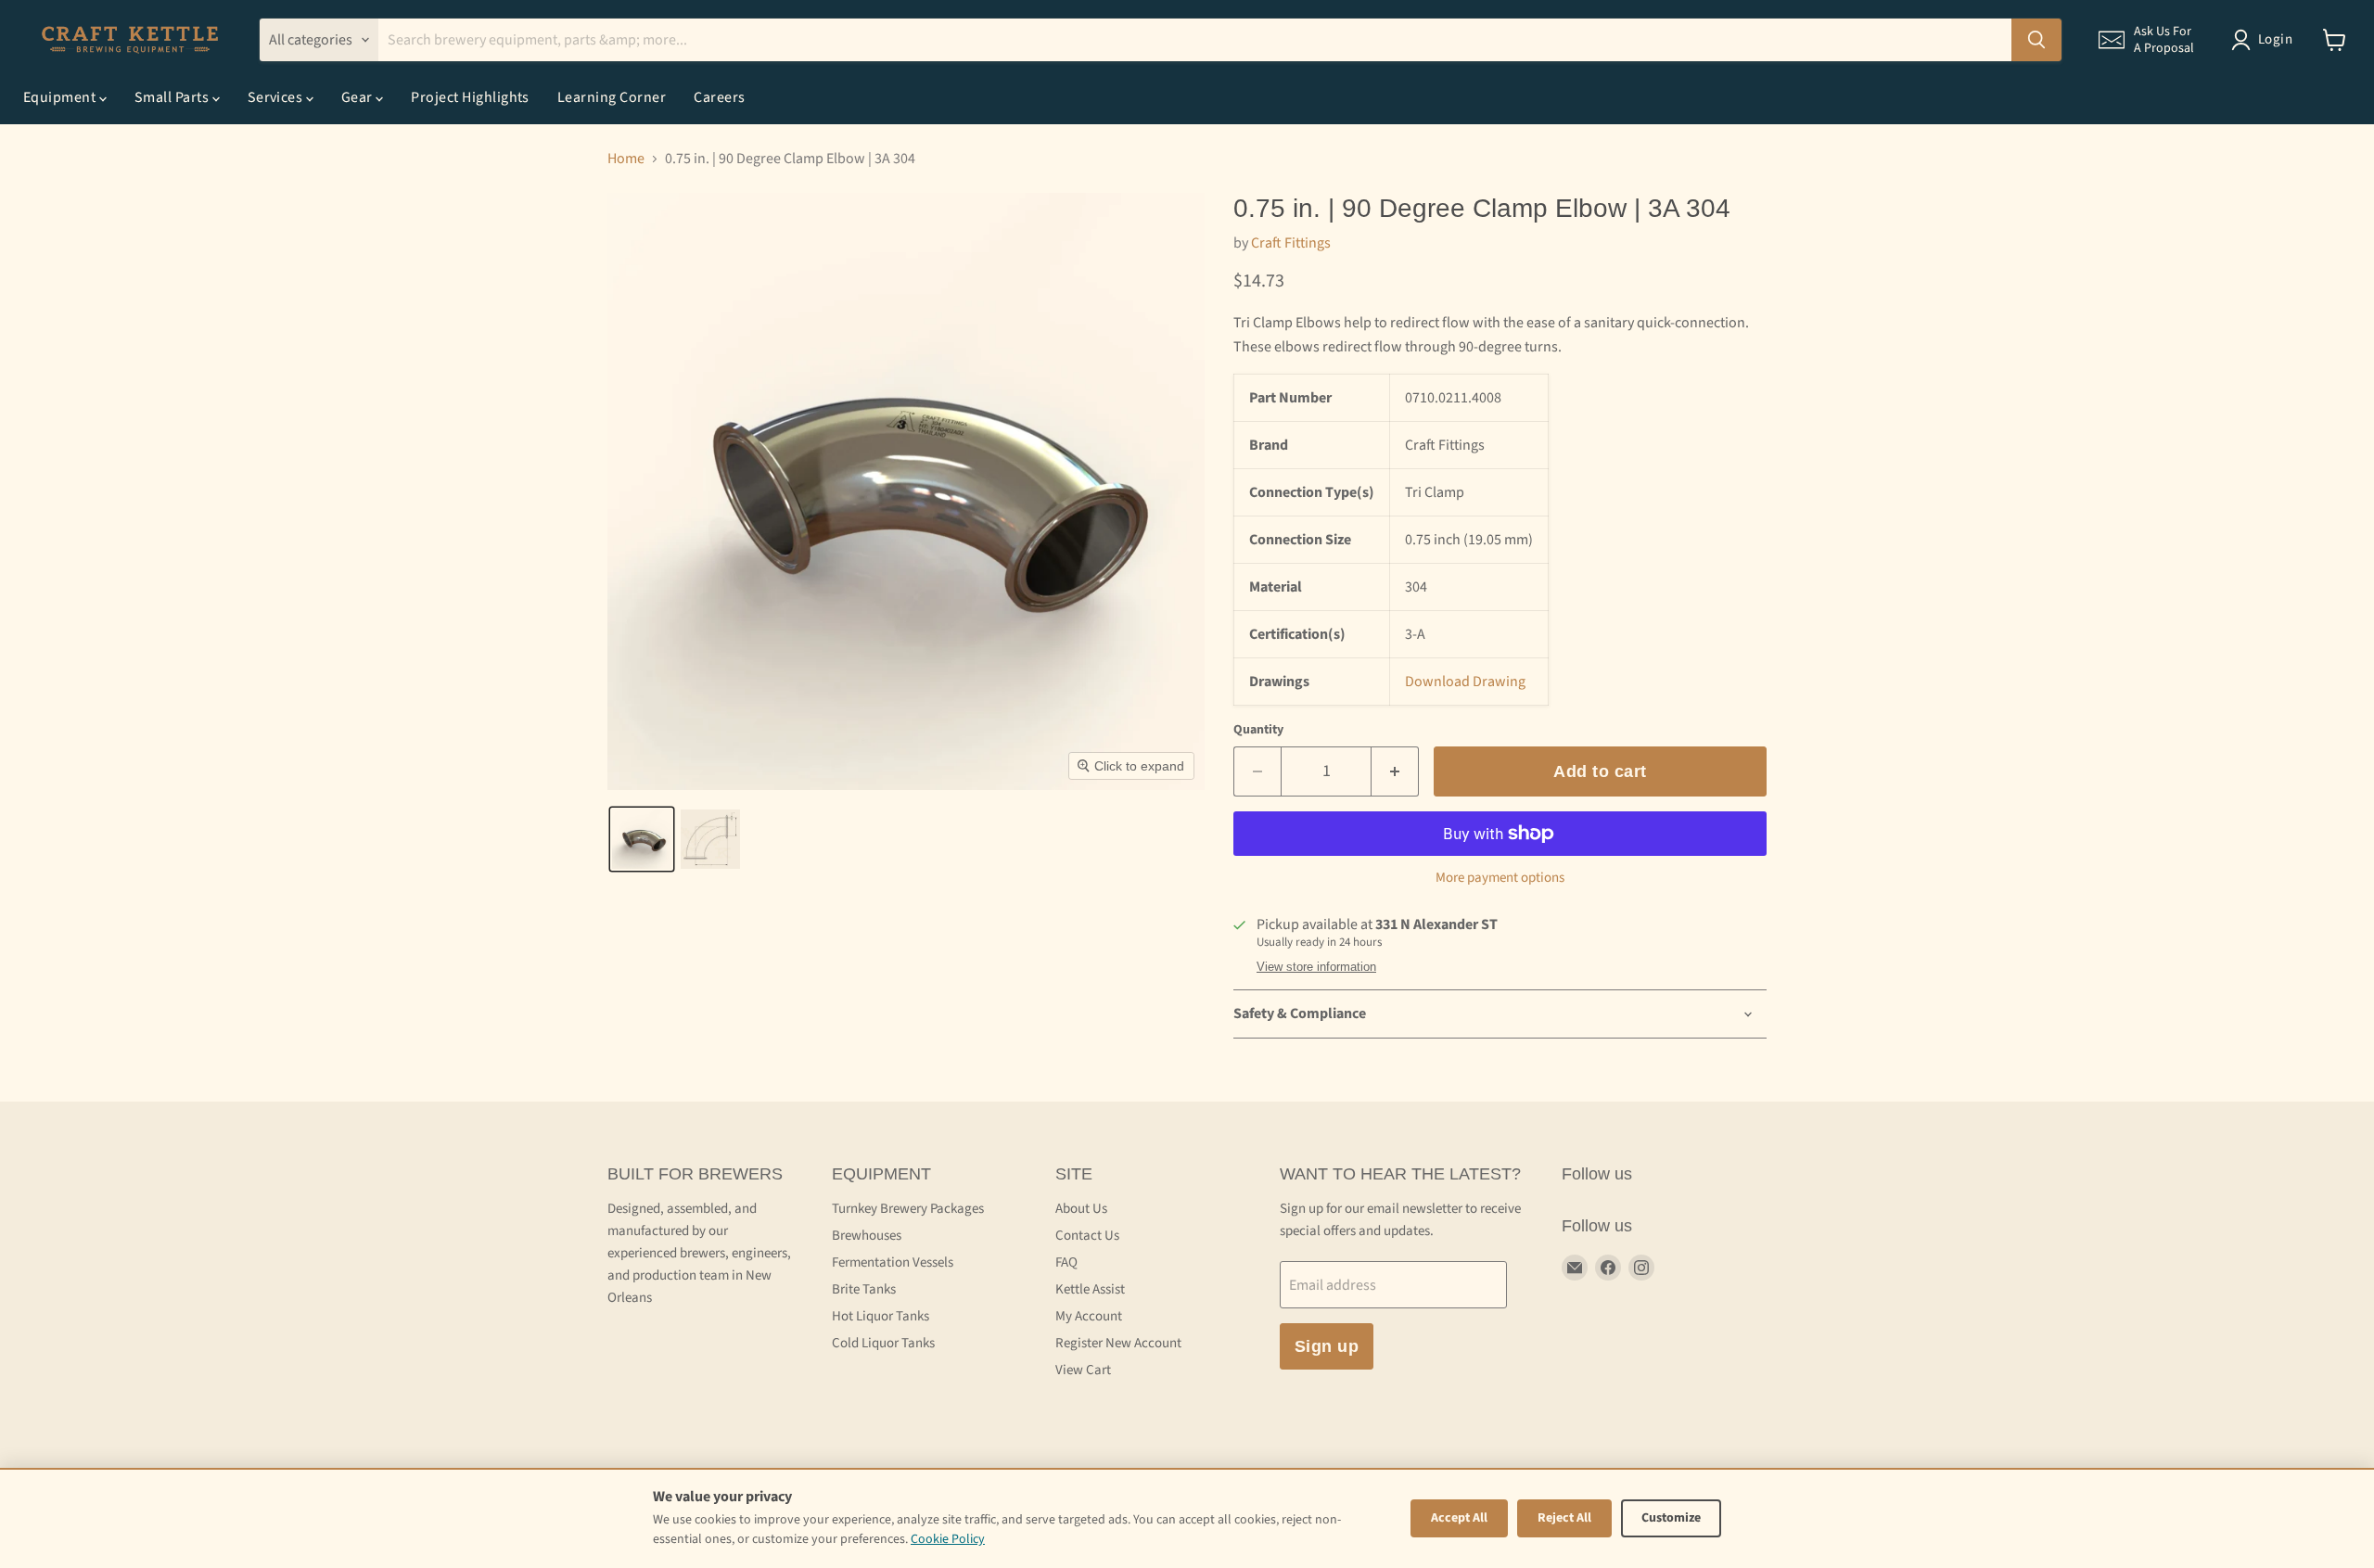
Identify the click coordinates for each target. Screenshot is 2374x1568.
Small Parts (173, 97)
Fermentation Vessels (893, 1262)
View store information (1316, 967)
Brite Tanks (864, 1289)
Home (626, 159)
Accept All (1459, 1518)
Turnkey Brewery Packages (908, 1209)
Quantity (1258, 730)
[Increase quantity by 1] (1395, 772)
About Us (1081, 1209)
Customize (1671, 1518)
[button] (2146, 40)
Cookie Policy (948, 1539)
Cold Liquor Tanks (883, 1343)
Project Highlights (470, 97)
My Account (1089, 1316)
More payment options (1500, 878)
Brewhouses (867, 1236)
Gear (358, 97)
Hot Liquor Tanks (881, 1316)
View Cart (1083, 1370)
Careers (719, 97)
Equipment (61, 97)
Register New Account (1118, 1343)
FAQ (1066, 1262)
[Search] (2036, 40)
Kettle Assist (1090, 1289)
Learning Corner (612, 97)
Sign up (1327, 1346)
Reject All (1564, 1518)
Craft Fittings (1291, 243)
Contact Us (1087, 1236)
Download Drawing (1465, 682)
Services (277, 97)
